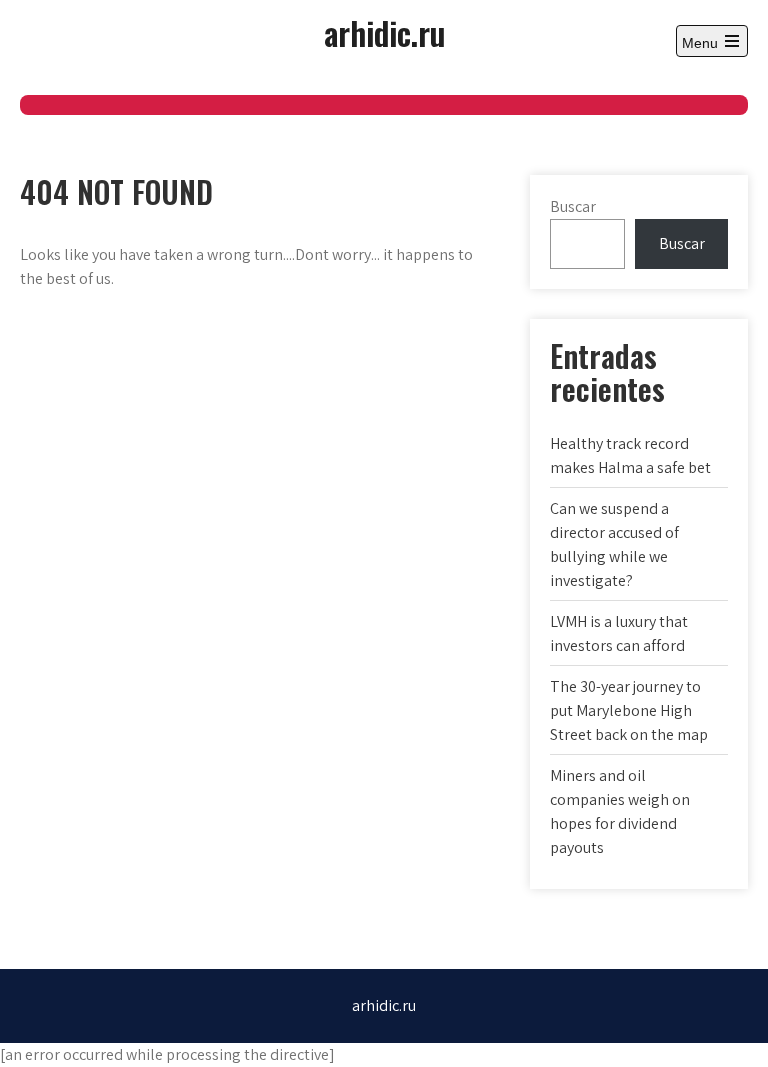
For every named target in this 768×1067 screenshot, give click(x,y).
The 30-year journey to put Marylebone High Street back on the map (629, 710)
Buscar (573, 206)
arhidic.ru (384, 32)
